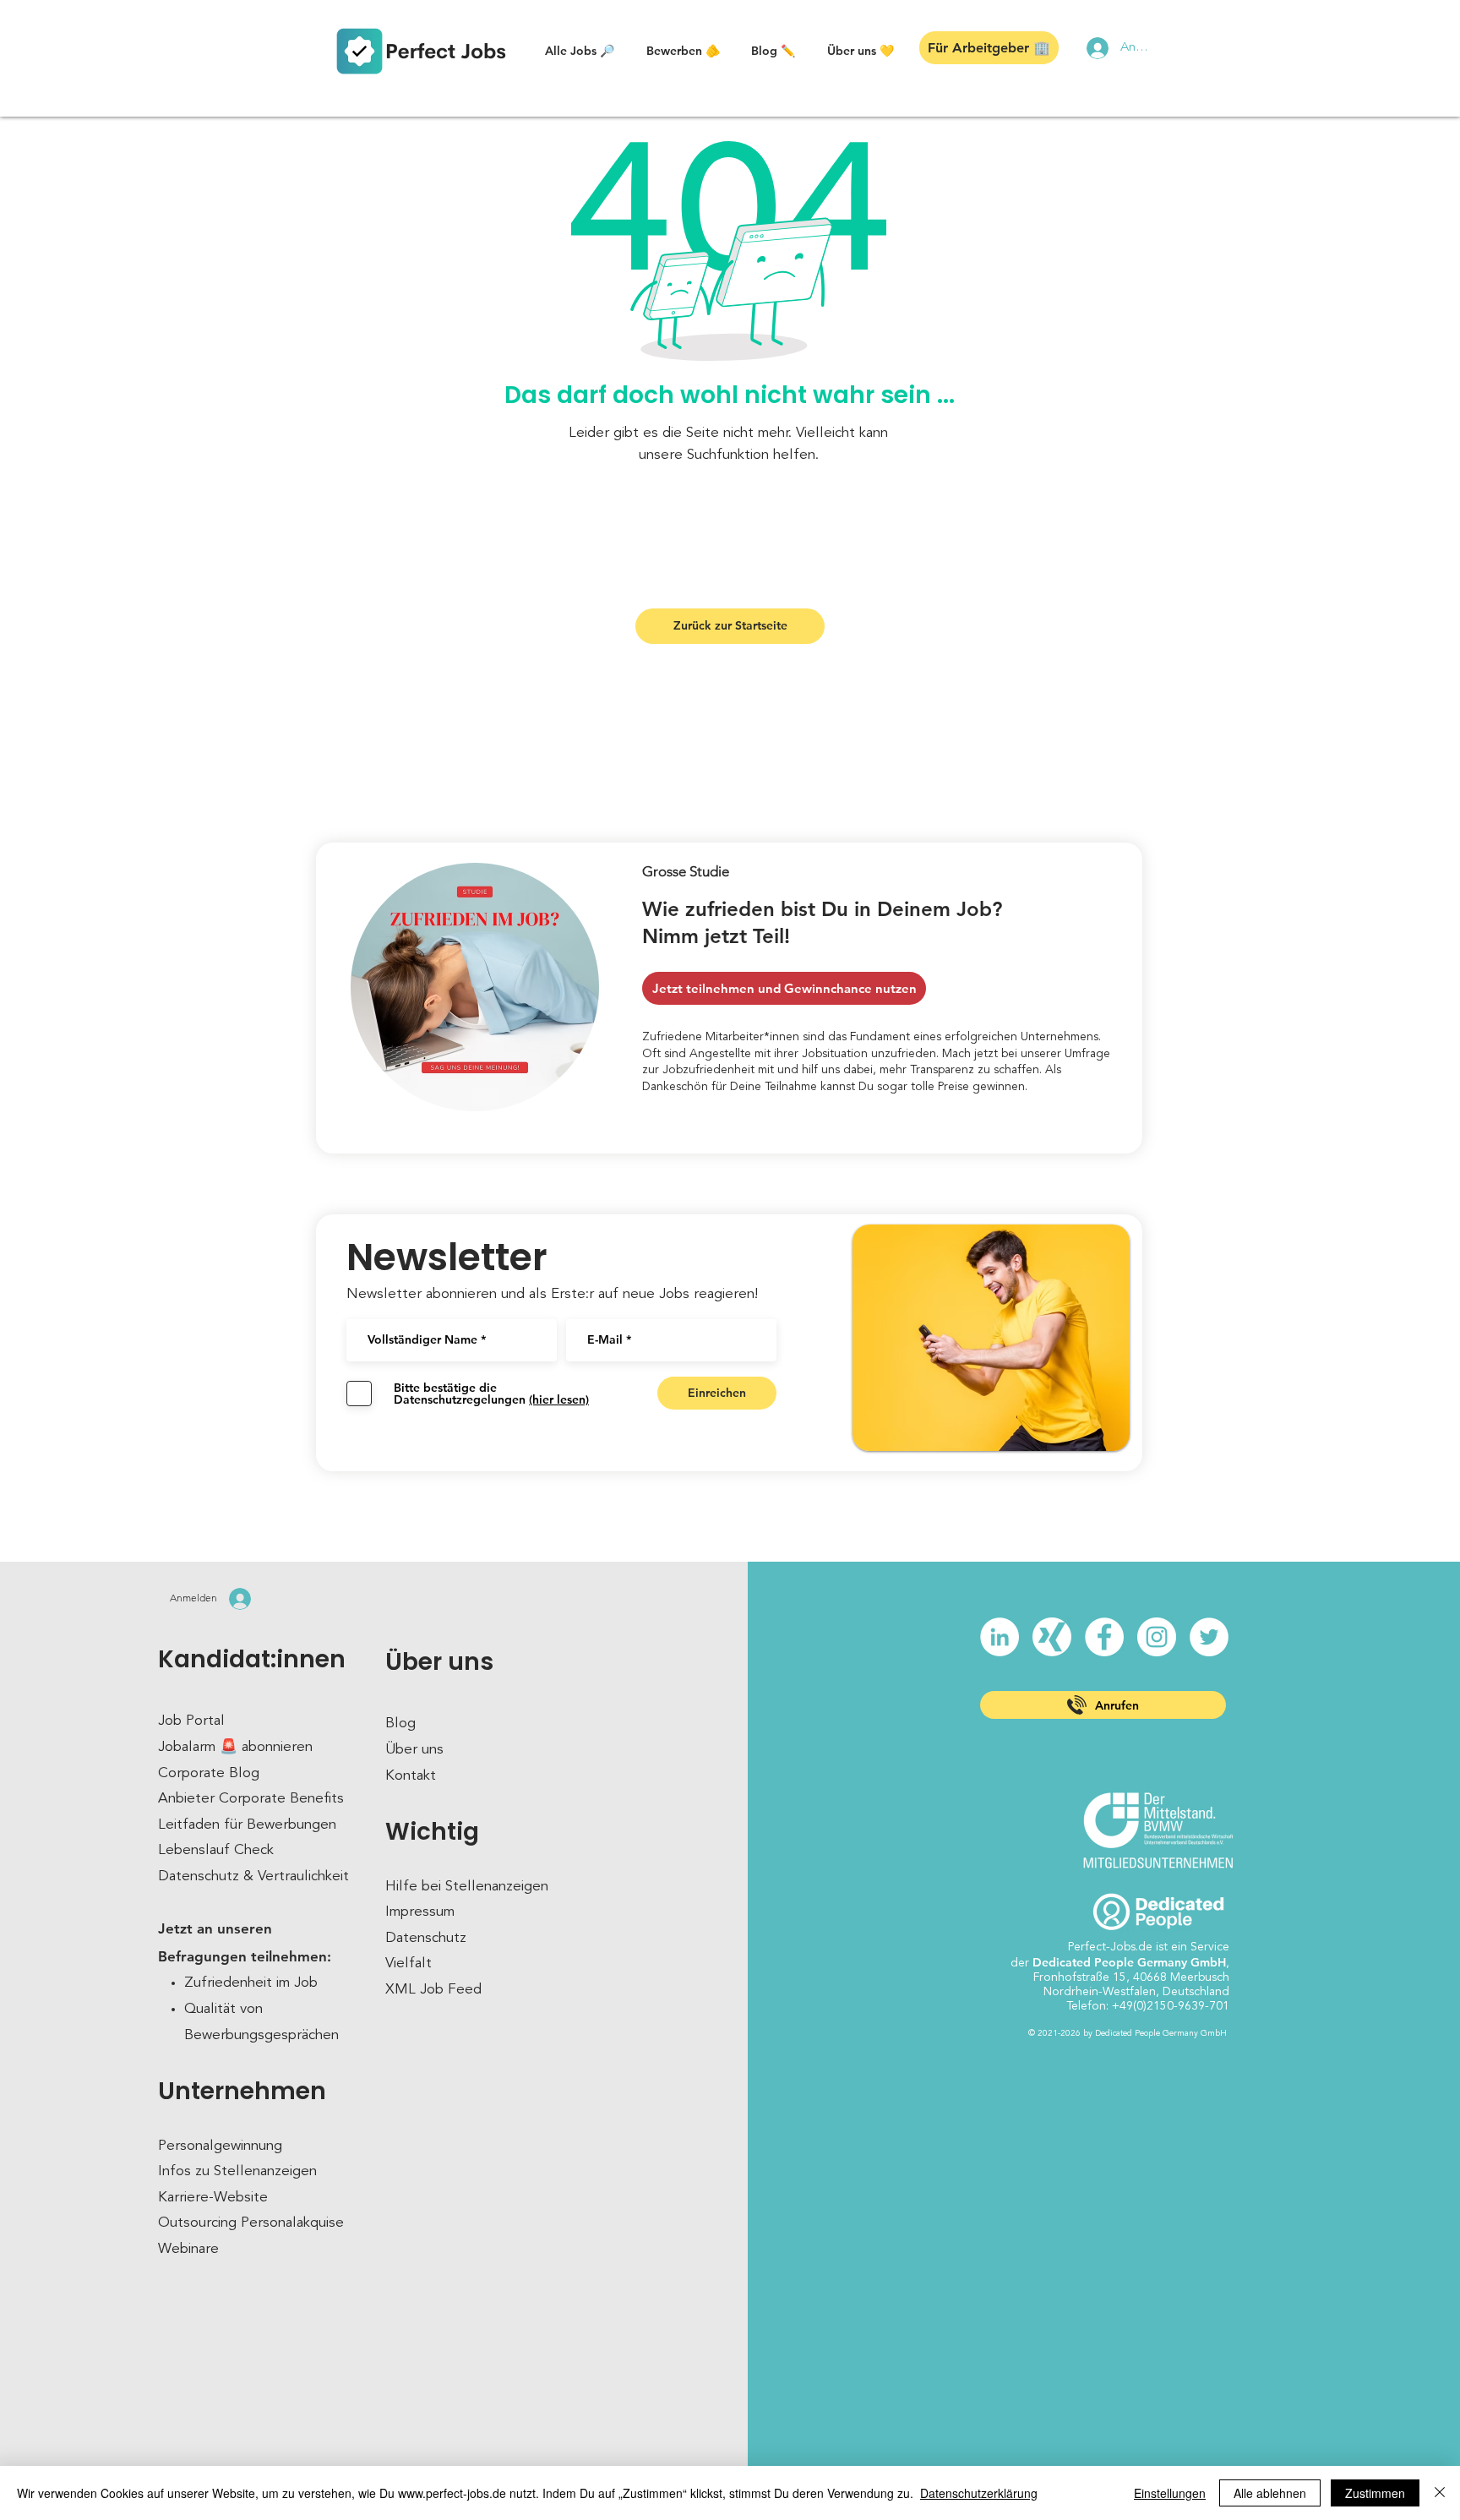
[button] (580, 51)
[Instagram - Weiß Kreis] (1157, 1637)
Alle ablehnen (1270, 2493)
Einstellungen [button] (1170, 2493)
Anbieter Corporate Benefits (251, 1799)
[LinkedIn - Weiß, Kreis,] (1000, 1637)
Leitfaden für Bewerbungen (247, 1825)
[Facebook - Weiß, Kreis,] (1104, 1637)
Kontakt (411, 1776)
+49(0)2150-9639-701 (1171, 2006)
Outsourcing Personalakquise (251, 2223)
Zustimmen (1375, 2493)
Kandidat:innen (252, 1659)
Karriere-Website (213, 2198)
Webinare (188, 2249)
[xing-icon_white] (1052, 1637)
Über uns (439, 1662)
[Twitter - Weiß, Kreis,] (1209, 1637)
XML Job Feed (433, 1990)
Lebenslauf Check (216, 1850)
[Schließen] (1440, 2493)
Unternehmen (242, 2091)
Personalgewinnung (220, 2146)
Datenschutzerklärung (979, 2493)
